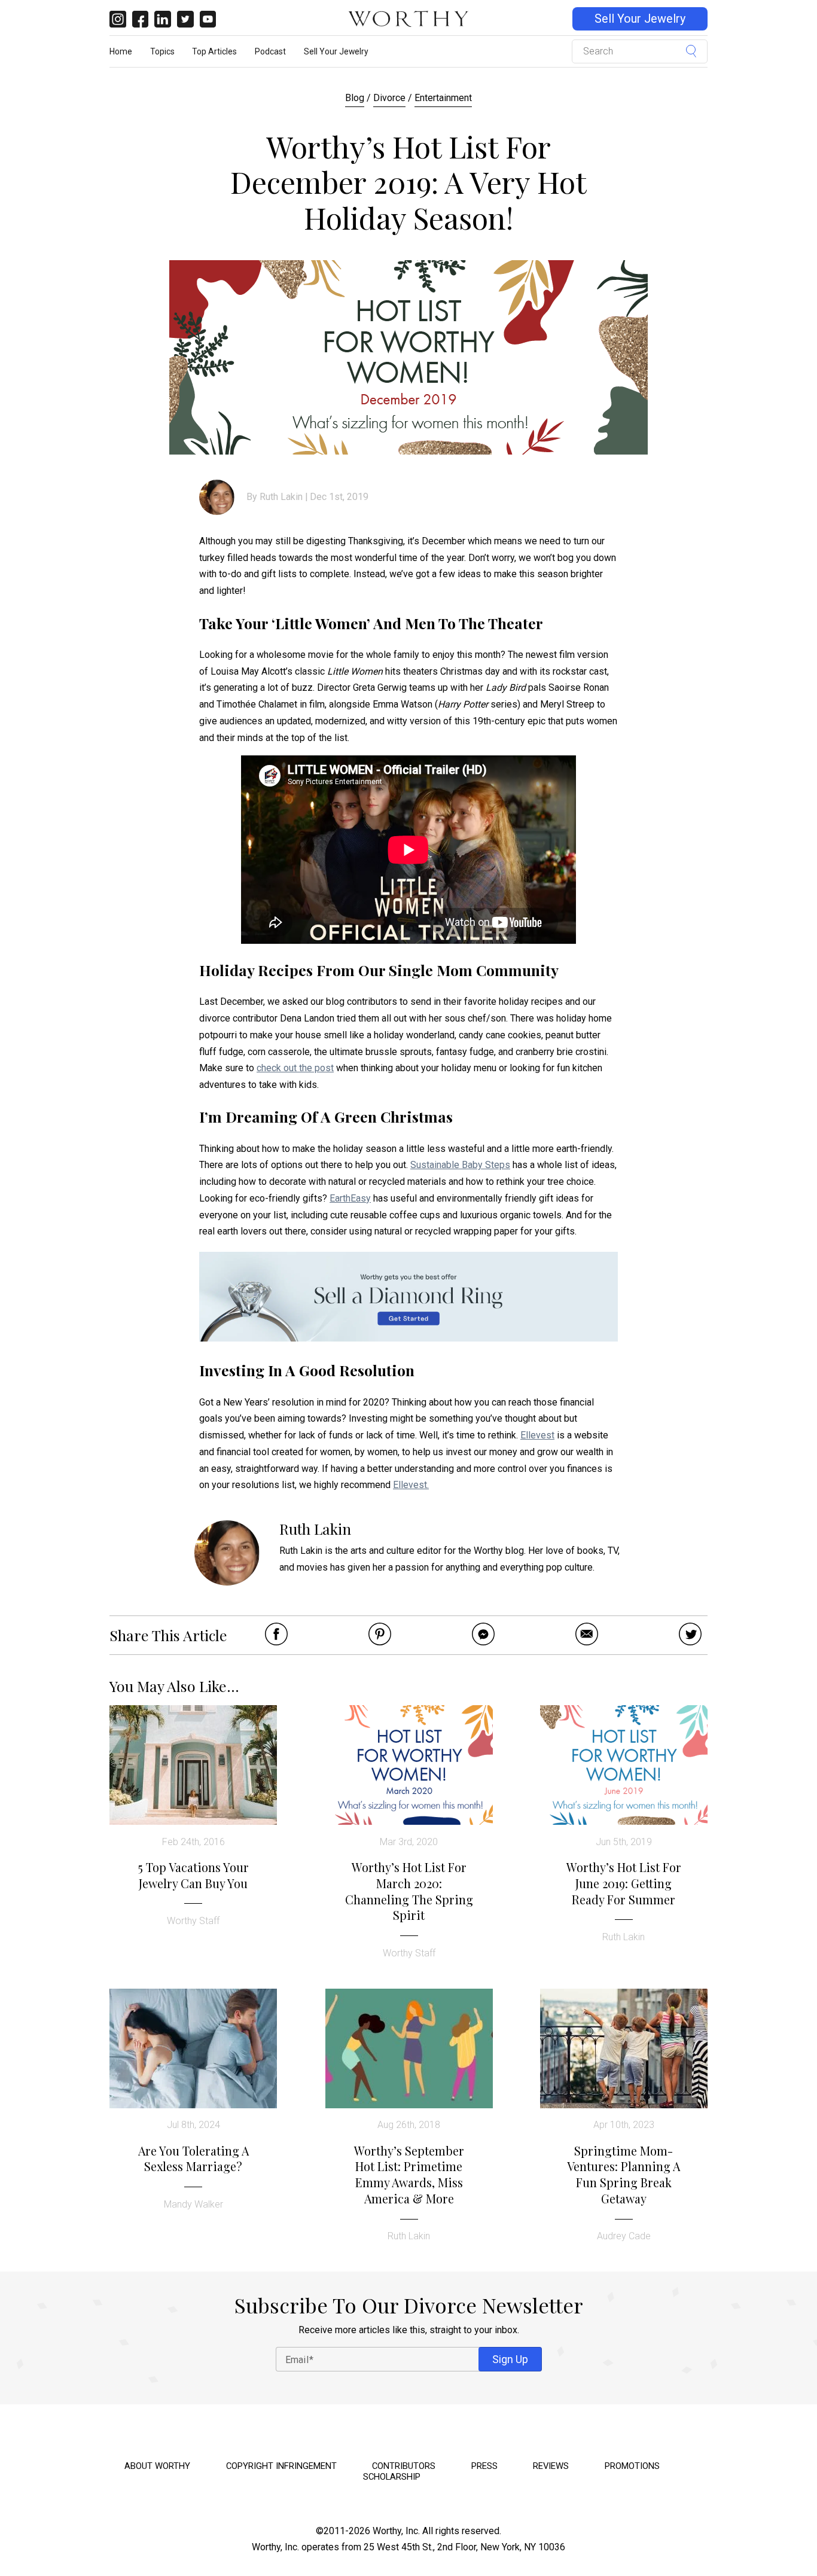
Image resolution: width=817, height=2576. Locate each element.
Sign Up (510, 2359)
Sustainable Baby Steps (460, 1165)
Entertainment (443, 98)
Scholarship (392, 2477)
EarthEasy (350, 1198)
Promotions (632, 2466)
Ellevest (537, 1435)
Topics (162, 51)
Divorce (389, 98)
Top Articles (214, 51)
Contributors (404, 2466)
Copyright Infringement (281, 2466)
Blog (355, 98)
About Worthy (157, 2466)
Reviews (551, 2466)
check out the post (295, 1068)
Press (484, 2466)
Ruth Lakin (281, 497)
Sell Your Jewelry (640, 19)
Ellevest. (411, 1485)
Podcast (270, 51)
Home (121, 51)
